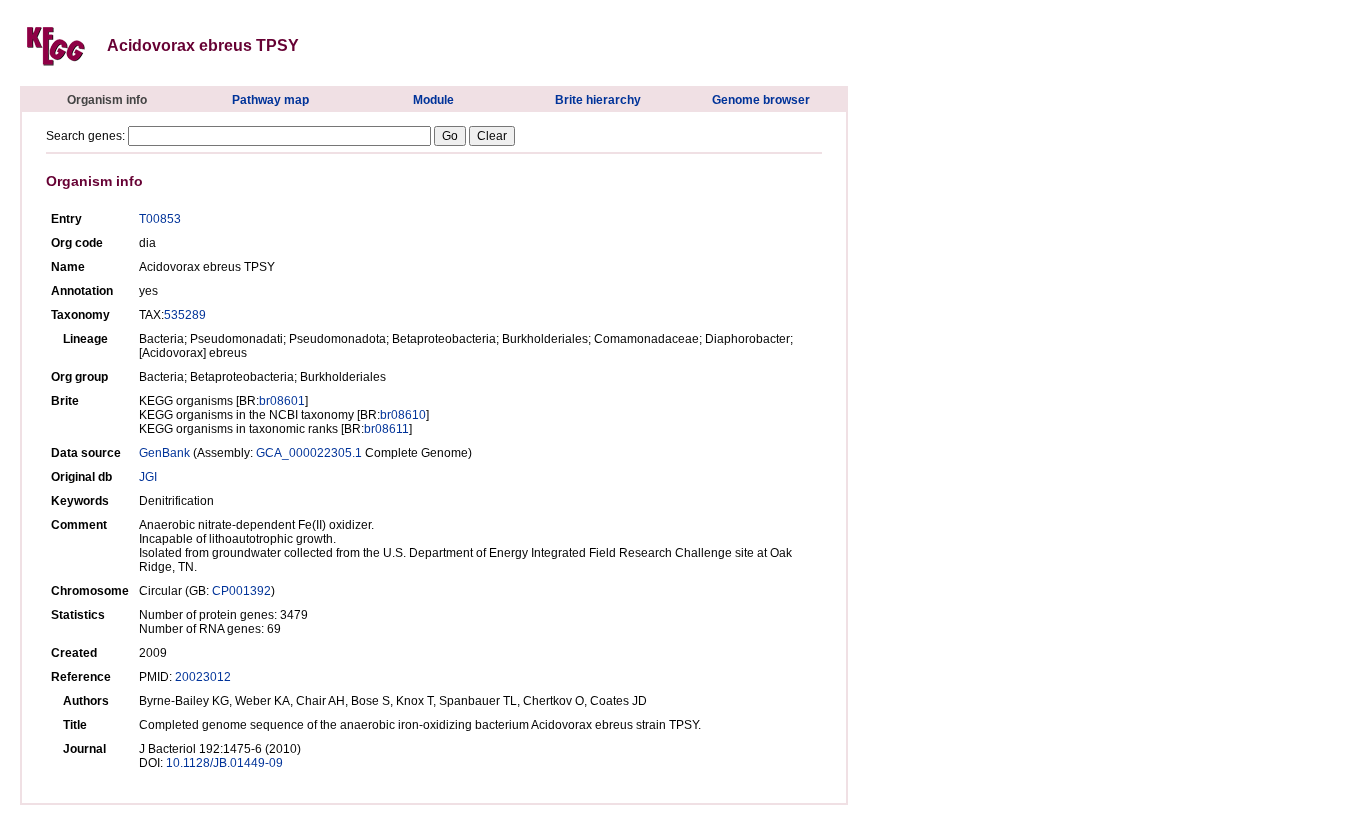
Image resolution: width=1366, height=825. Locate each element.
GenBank (164, 453)
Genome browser (761, 100)
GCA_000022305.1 (309, 453)
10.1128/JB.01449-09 (224, 763)
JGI (148, 477)
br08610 (403, 415)
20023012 (203, 677)
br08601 (282, 401)
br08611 (386, 429)
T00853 (160, 219)
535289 (185, 315)
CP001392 (241, 591)
